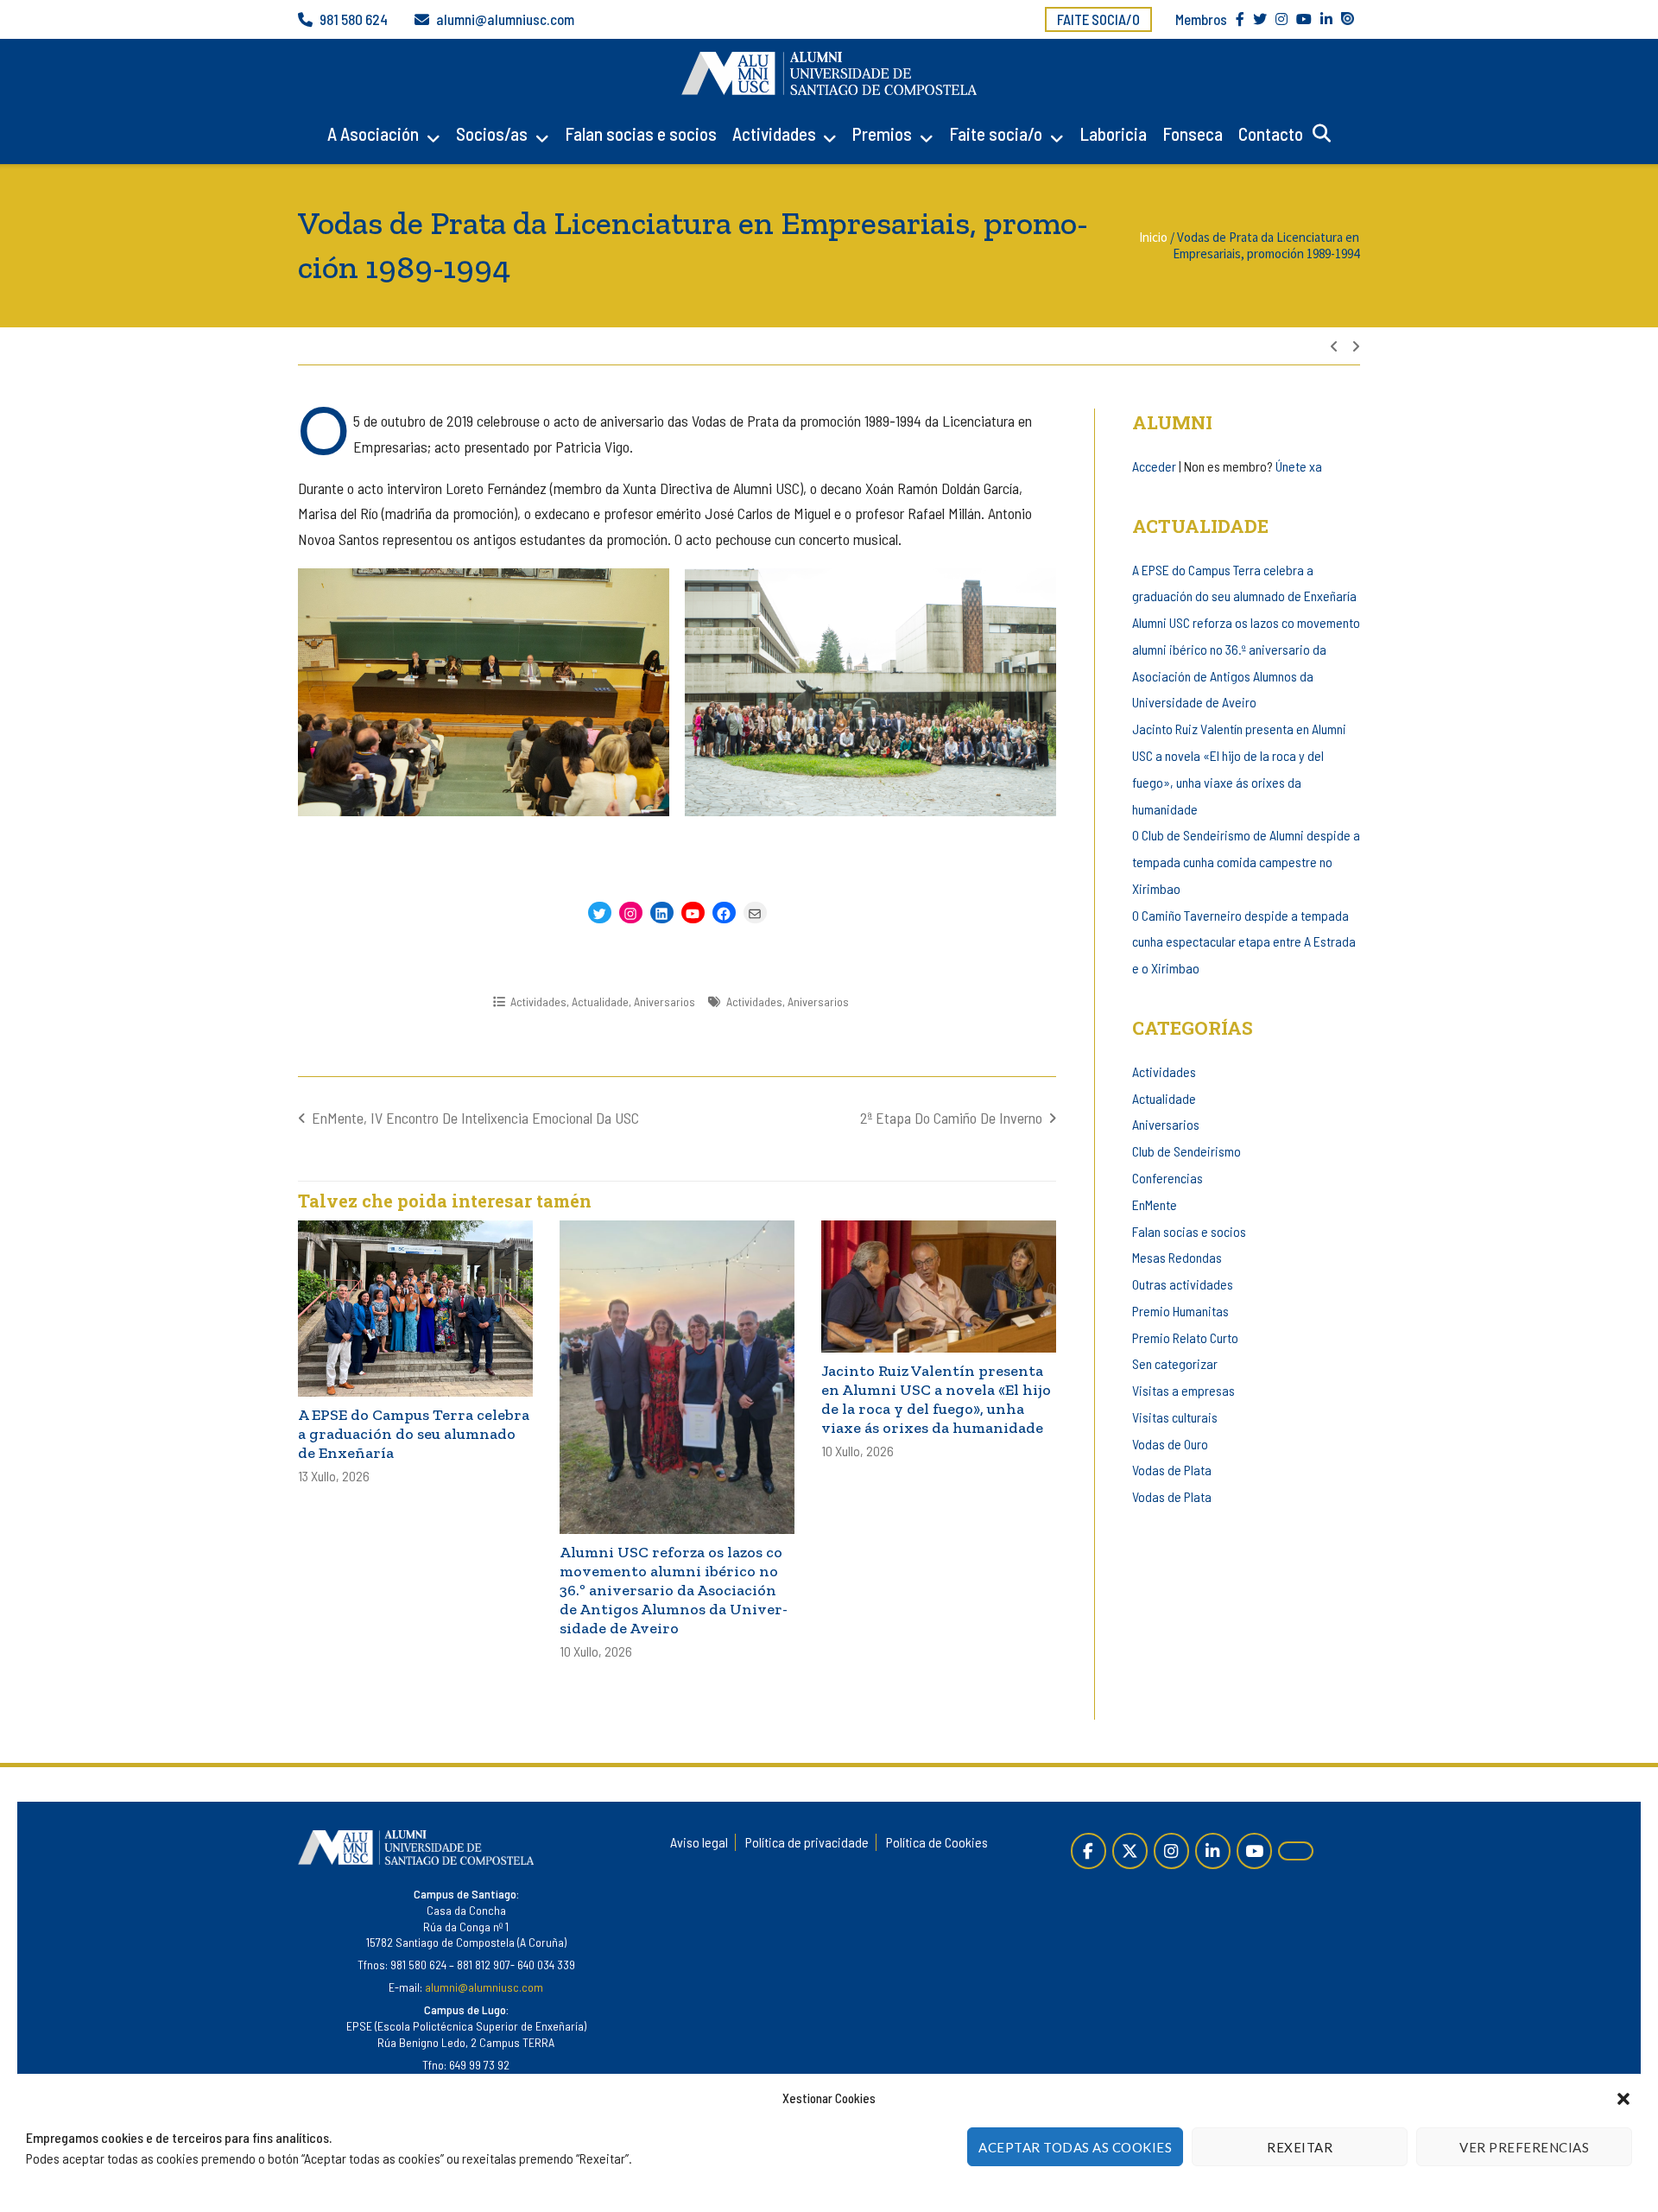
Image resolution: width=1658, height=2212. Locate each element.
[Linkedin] (1213, 1851)
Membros (1201, 19)
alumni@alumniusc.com (505, 19)
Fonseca (1193, 133)
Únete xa (1299, 466)
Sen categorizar (1175, 1363)
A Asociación (373, 133)
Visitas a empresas (1183, 1390)
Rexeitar (1300, 2147)
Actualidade (600, 1001)
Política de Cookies (937, 1842)
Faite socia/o (1098, 19)
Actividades (774, 133)
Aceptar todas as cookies (1075, 2147)
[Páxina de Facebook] (1088, 1851)
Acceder (1154, 466)
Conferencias (1168, 1178)
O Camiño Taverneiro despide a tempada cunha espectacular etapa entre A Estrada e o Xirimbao (1244, 942)
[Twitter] (1130, 1851)
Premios (882, 133)
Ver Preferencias (1524, 2147)
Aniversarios (664, 1001)
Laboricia (1113, 133)
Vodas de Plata (1172, 1470)
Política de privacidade (807, 1842)
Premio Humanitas (1180, 1311)
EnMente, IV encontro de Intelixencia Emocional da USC (475, 1118)
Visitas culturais (1175, 1417)
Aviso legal (699, 1842)
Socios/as (492, 133)
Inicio (1153, 237)
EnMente (1155, 1204)
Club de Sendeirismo (1187, 1151)
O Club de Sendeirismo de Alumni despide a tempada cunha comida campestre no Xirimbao (1246, 862)
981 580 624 (354, 19)
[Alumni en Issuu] (1296, 1851)
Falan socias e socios (641, 133)
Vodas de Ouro (1170, 1444)
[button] (1623, 2099)
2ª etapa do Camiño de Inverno (951, 1118)
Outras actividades (1183, 1284)
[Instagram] (1171, 1851)
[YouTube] (1254, 1851)
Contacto (1271, 133)
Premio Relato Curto (1185, 1337)
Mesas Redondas (1177, 1257)
